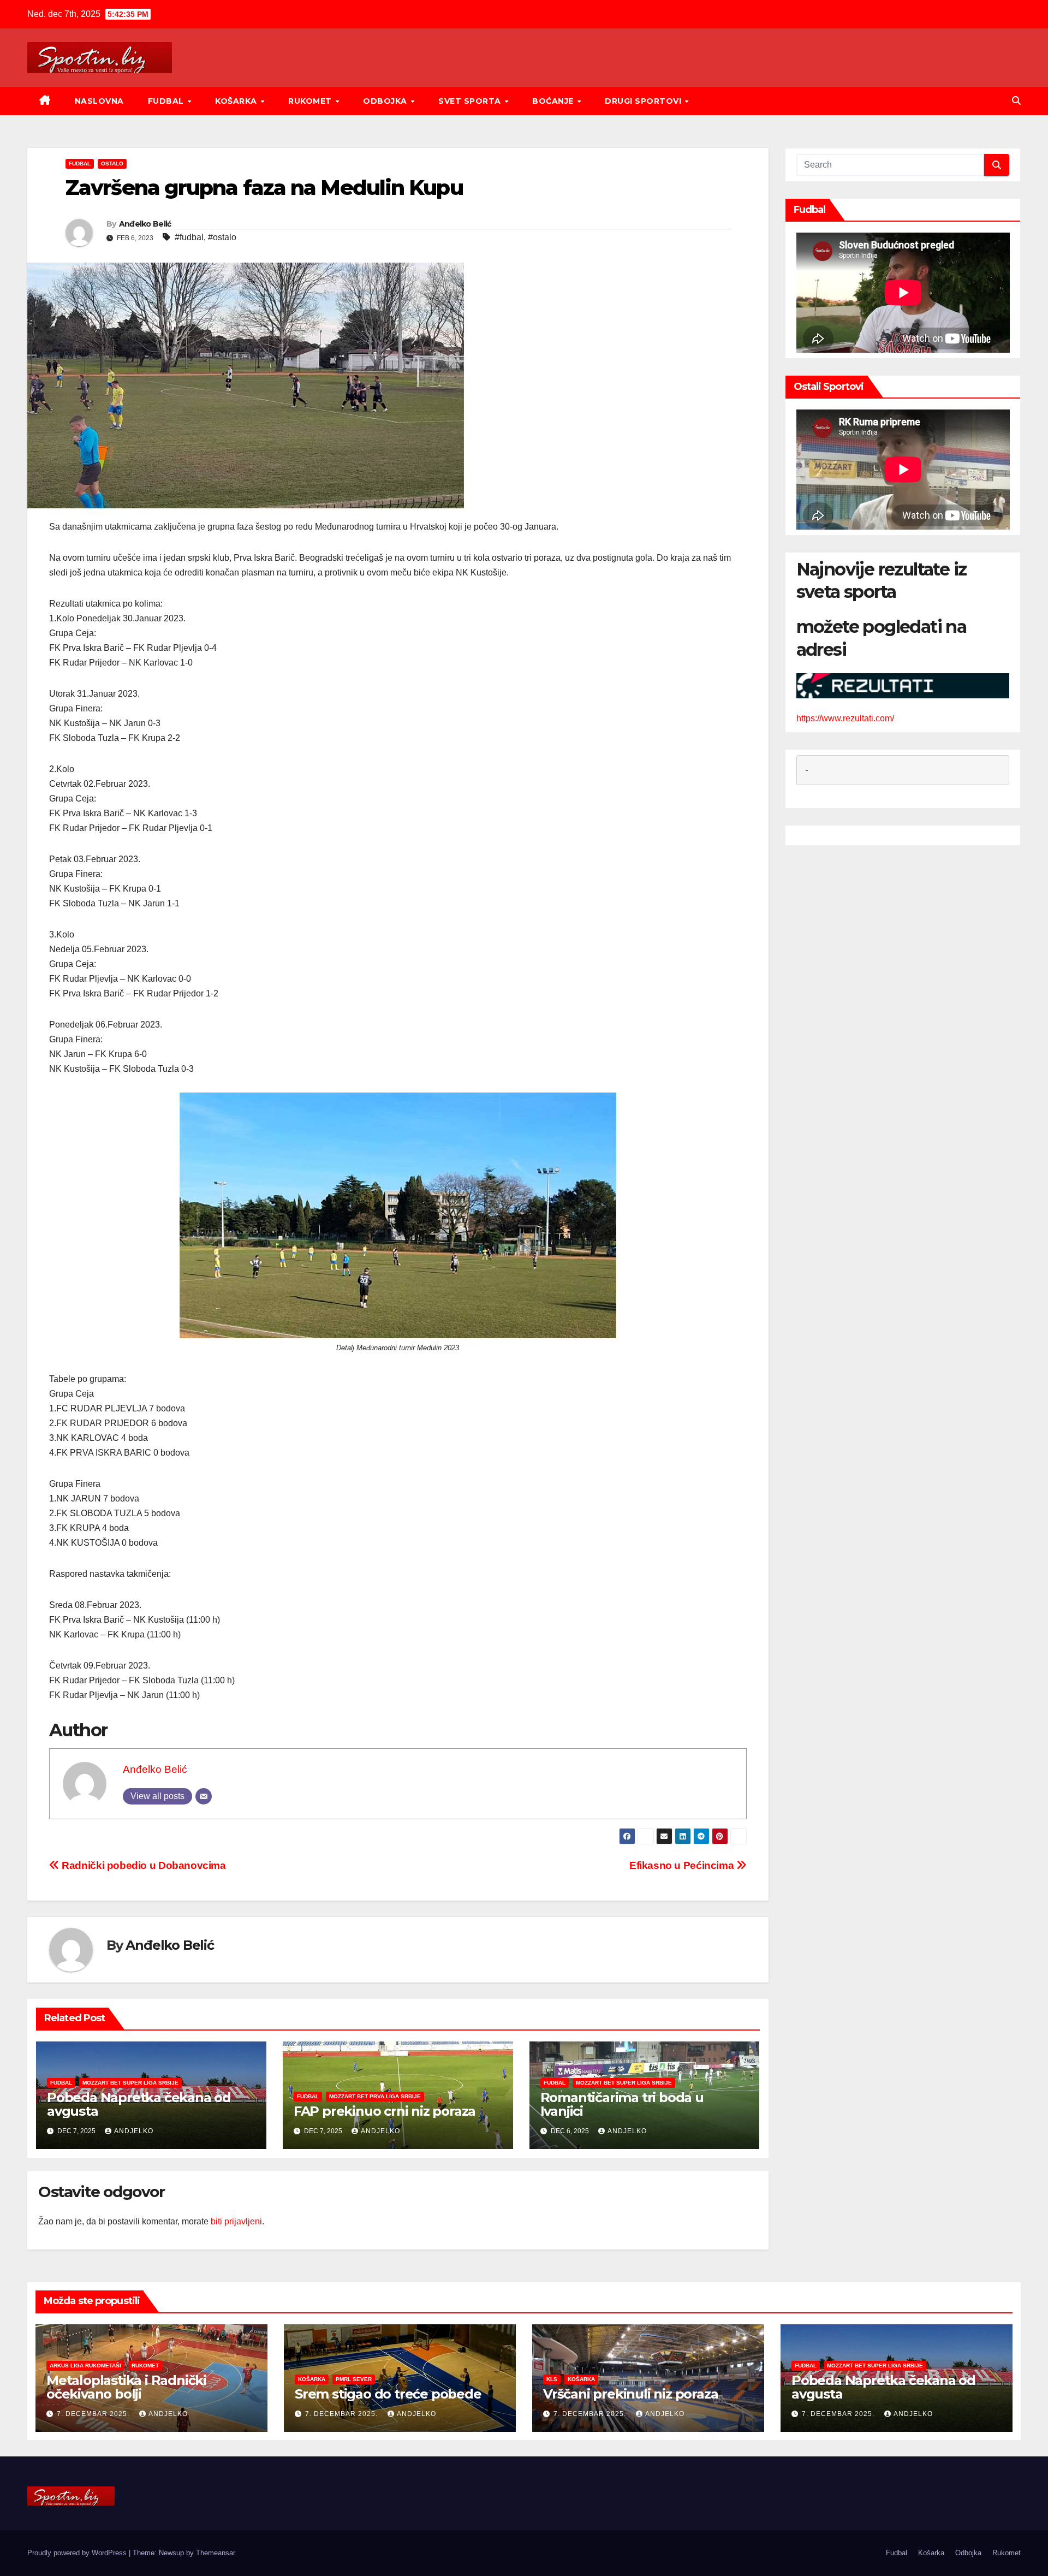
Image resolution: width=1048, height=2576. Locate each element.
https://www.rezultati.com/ (845, 718)
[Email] (204, 1796)
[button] (1016, 101)
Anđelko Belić (145, 224)
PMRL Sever (354, 2379)
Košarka (237, 101)
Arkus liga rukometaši (85, 2366)
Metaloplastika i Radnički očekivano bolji (126, 2387)
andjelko (134, 2131)
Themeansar (215, 2553)
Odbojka (386, 101)
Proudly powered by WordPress (78, 2553)
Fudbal (167, 101)
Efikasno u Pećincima (683, 1865)
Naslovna (99, 101)
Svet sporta (471, 101)
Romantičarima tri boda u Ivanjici (622, 2104)
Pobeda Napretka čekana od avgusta (139, 2104)
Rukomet (311, 101)
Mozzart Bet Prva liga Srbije (375, 2096)
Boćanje (554, 101)
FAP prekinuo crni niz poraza (385, 2111)
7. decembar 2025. (94, 2414)
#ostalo (222, 237)
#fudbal (189, 237)
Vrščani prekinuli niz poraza (630, 2394)
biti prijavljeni (236, 2221)
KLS (552, 2379)
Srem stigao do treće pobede (388, 2394)
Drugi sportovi (644, 101)
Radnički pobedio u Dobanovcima (143, 1865)
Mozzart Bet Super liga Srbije (130, 2083)
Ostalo (112, 164)
